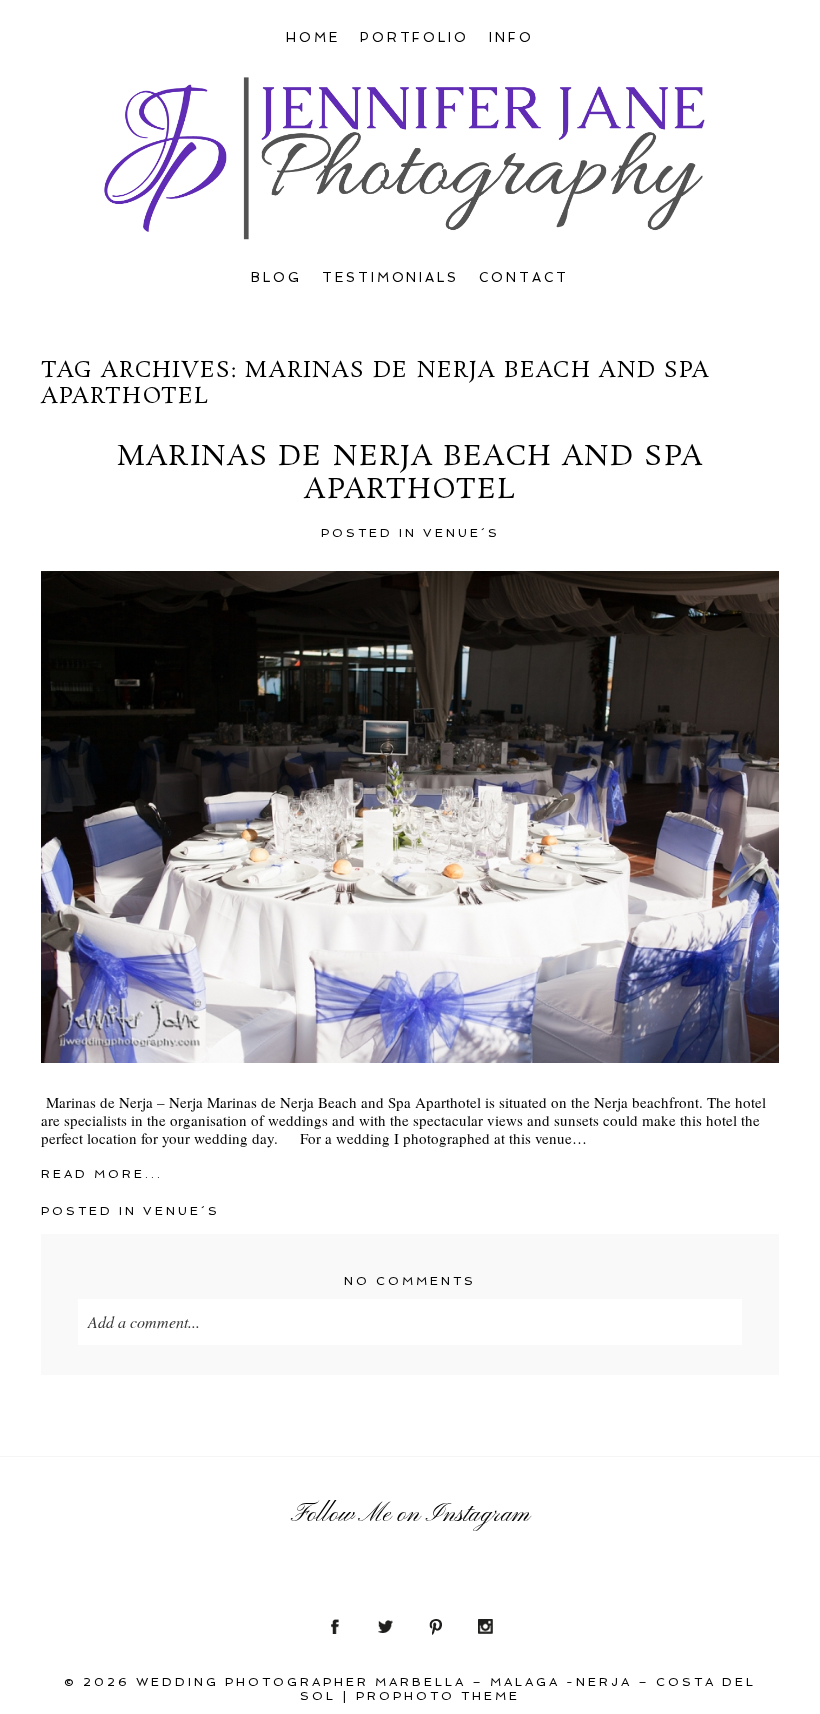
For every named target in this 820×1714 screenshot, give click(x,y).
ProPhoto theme (438, 1696)
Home (313, 37)
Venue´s (461, 533)
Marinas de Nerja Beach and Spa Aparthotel (410, 474)
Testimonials (391, 277)
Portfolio (415, 37)
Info (511, 37)
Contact (524, 277)
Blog (276, 277)
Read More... (102, 1174)
